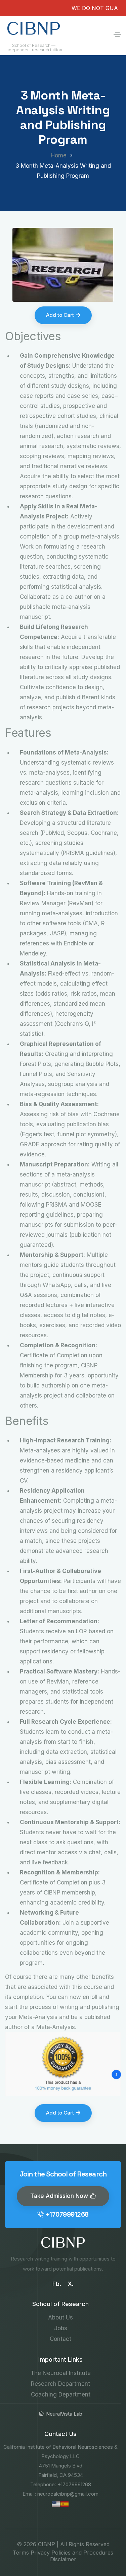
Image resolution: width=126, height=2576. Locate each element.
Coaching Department (61, 2394)
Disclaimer (63, 2559)
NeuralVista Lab (64, 2414)
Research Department (60, 2384)
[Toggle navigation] (117, 34)
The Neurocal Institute (61, 2373)
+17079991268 (67, 2214)
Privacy (40, 2553)
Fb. (57, 2284)
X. (71, 2284)
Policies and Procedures (82, 2553)
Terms (21, 2553)
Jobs (61, 2328)
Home (59, 155)
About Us (60, 2317)
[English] (56, 2504)
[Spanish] (65, 2504)
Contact (60, 2339)
